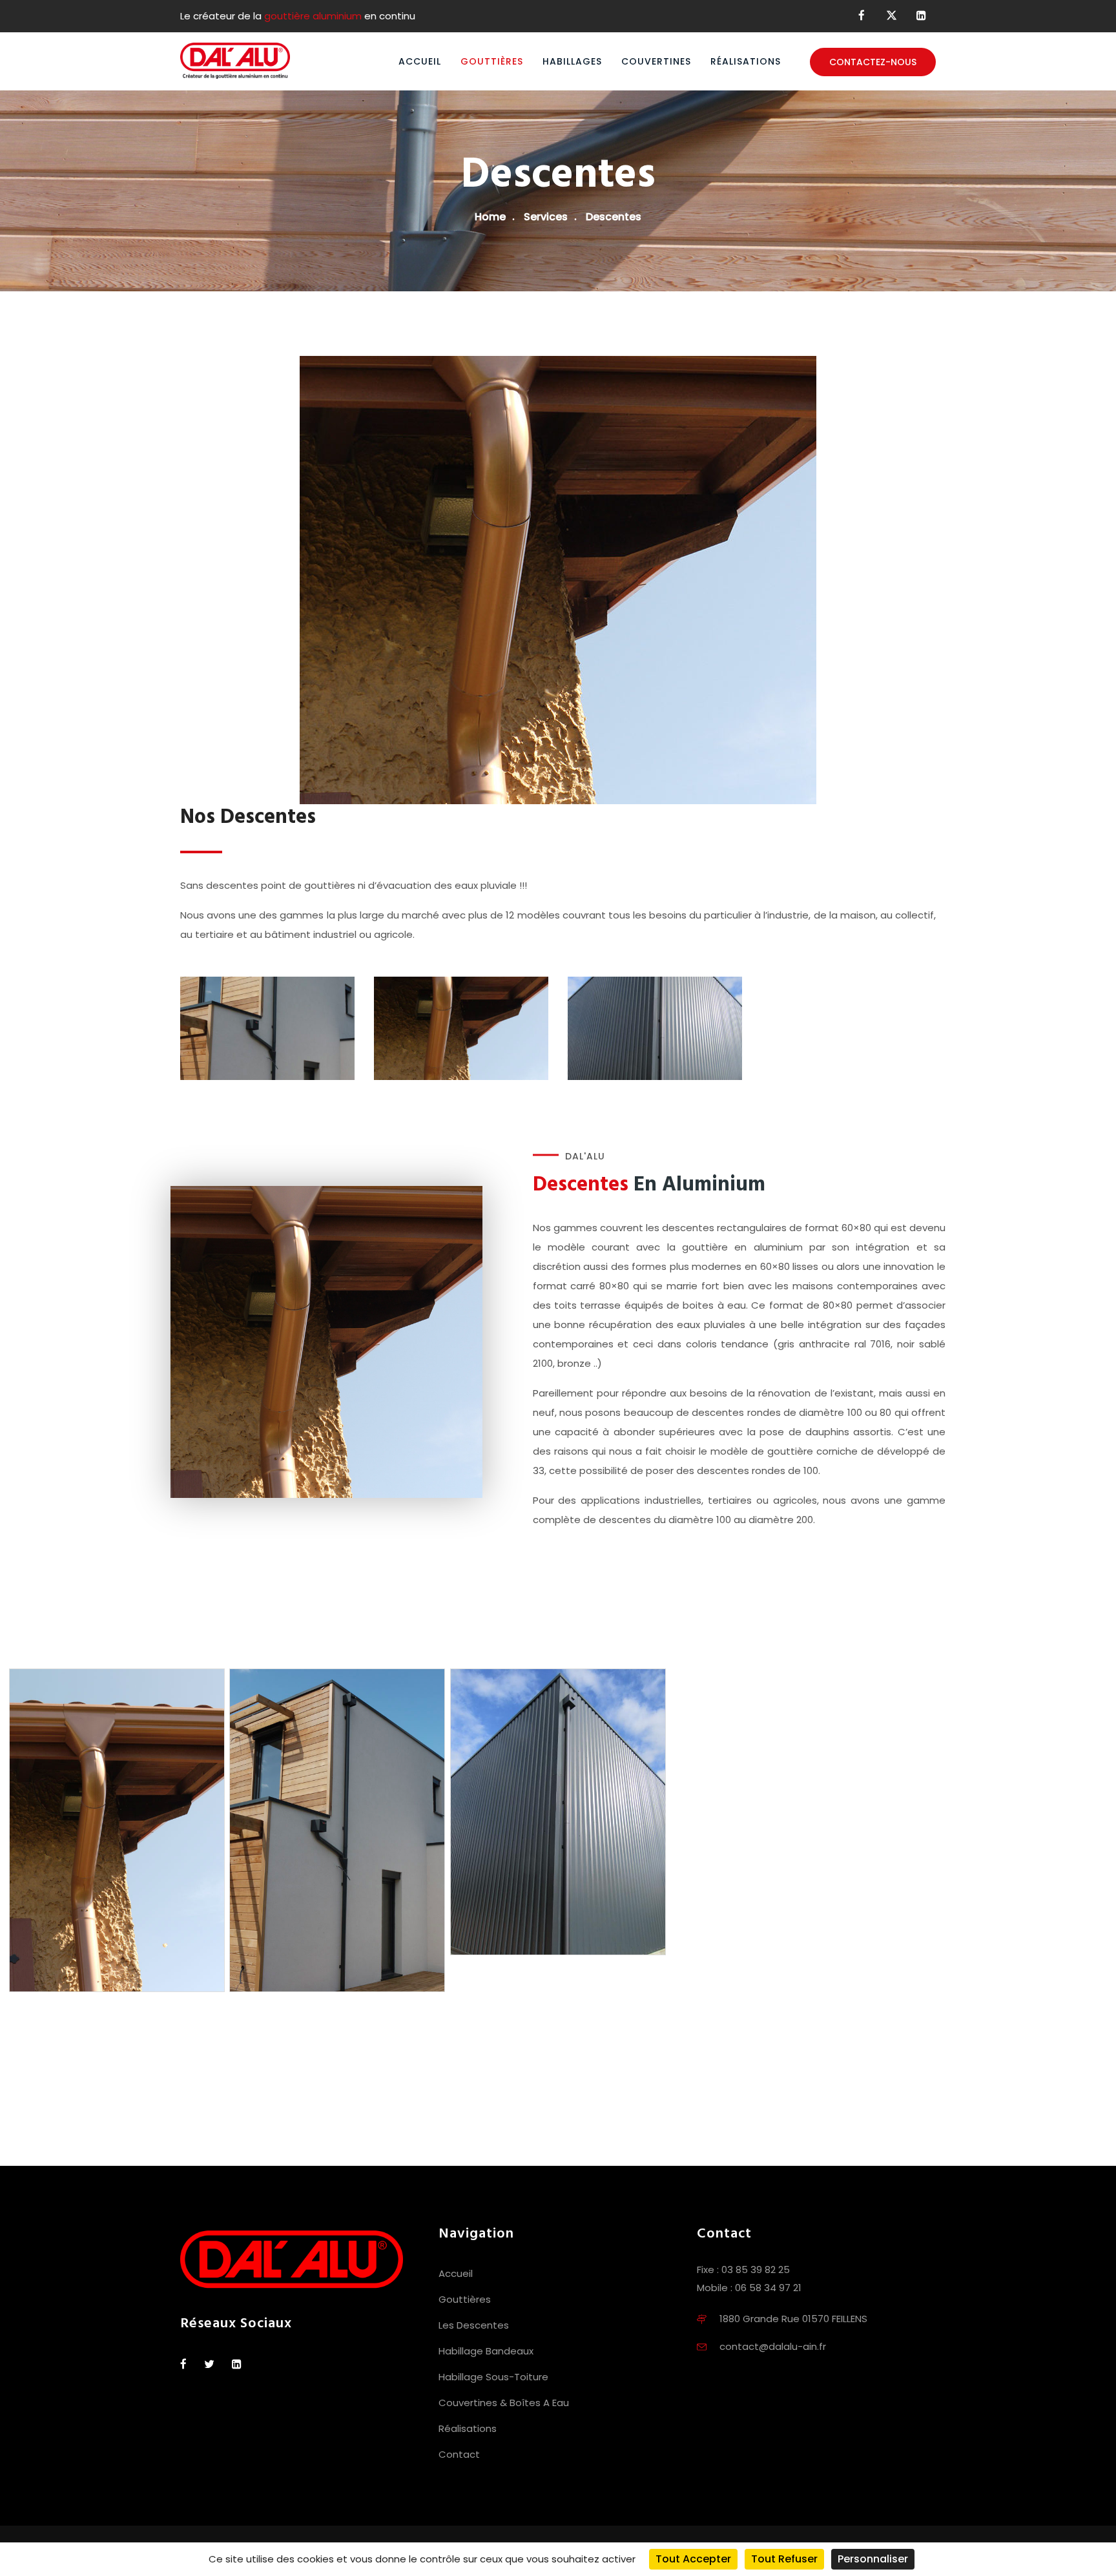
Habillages (572, 61)
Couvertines (656, 61)
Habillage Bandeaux (486, 2351)
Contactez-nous (873, 62)
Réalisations (746, 61)
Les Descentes (474, 2325)
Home (490, 217)
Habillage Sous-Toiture (493, 2377)
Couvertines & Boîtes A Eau (504, 2403)
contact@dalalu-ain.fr (773, 2346)
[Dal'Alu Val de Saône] (235, 61)
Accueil (420, 61)
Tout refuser (784, 2559)
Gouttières (492, 61)
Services (546, 217)
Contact (459, 2454)
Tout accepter (693, 2559)
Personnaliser (873, 2559)
